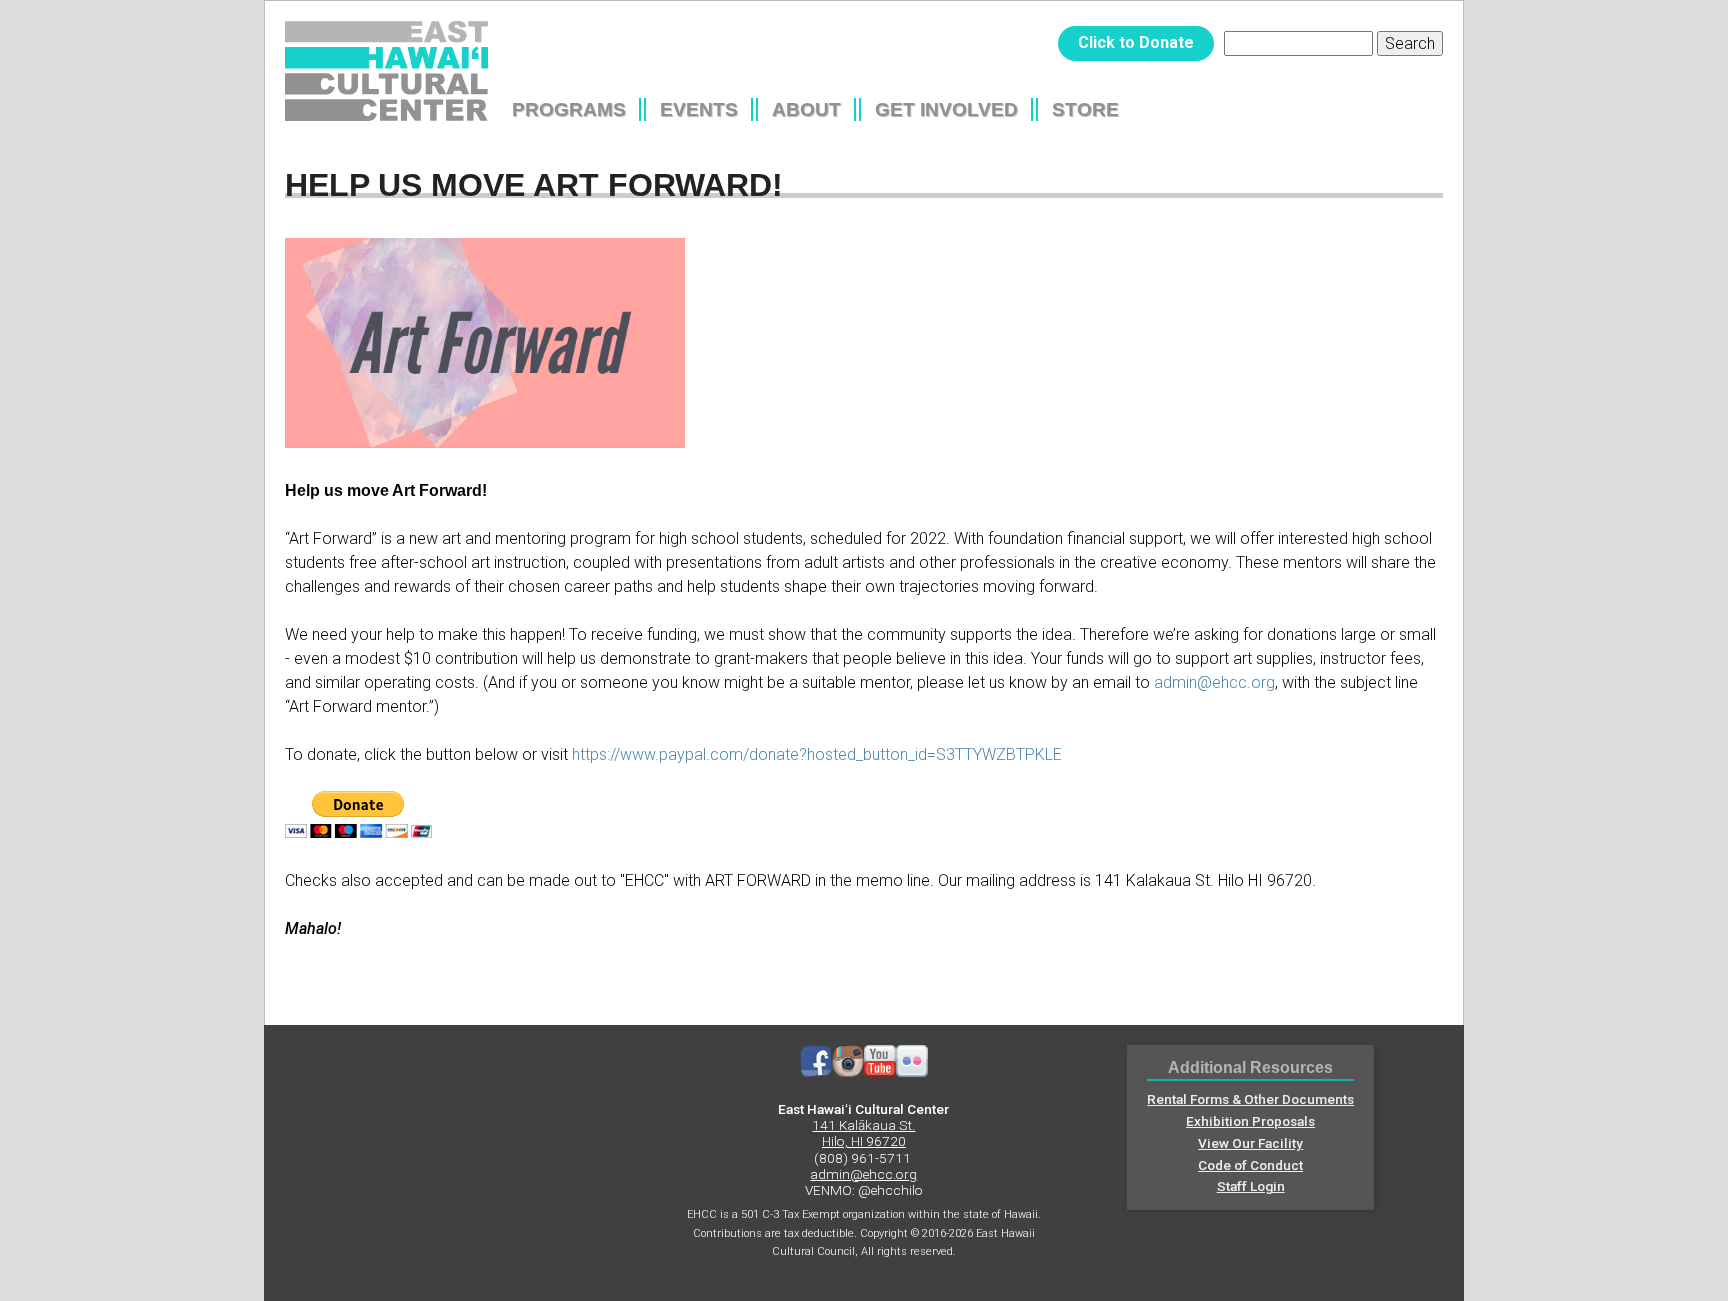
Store (1085, 109)
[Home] (386, 71)
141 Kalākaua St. (863, 1125)
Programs (569, 109)
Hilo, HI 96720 (864, 1141)
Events (699, 109)
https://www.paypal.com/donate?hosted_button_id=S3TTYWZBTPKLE (817, 754)
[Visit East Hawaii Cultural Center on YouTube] (880, 1072)
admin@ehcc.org (1214, 682)
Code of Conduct (1250, 1165)
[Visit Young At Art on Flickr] (912, 1072)
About (806, 109)
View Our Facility (1250, 1143)
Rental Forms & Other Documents (1250, 1099)
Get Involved (946, 109)
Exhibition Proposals (1250, 1121)
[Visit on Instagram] (848, 1072)
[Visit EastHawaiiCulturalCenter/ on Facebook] (816, 1072)
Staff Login (1251, 1186)
